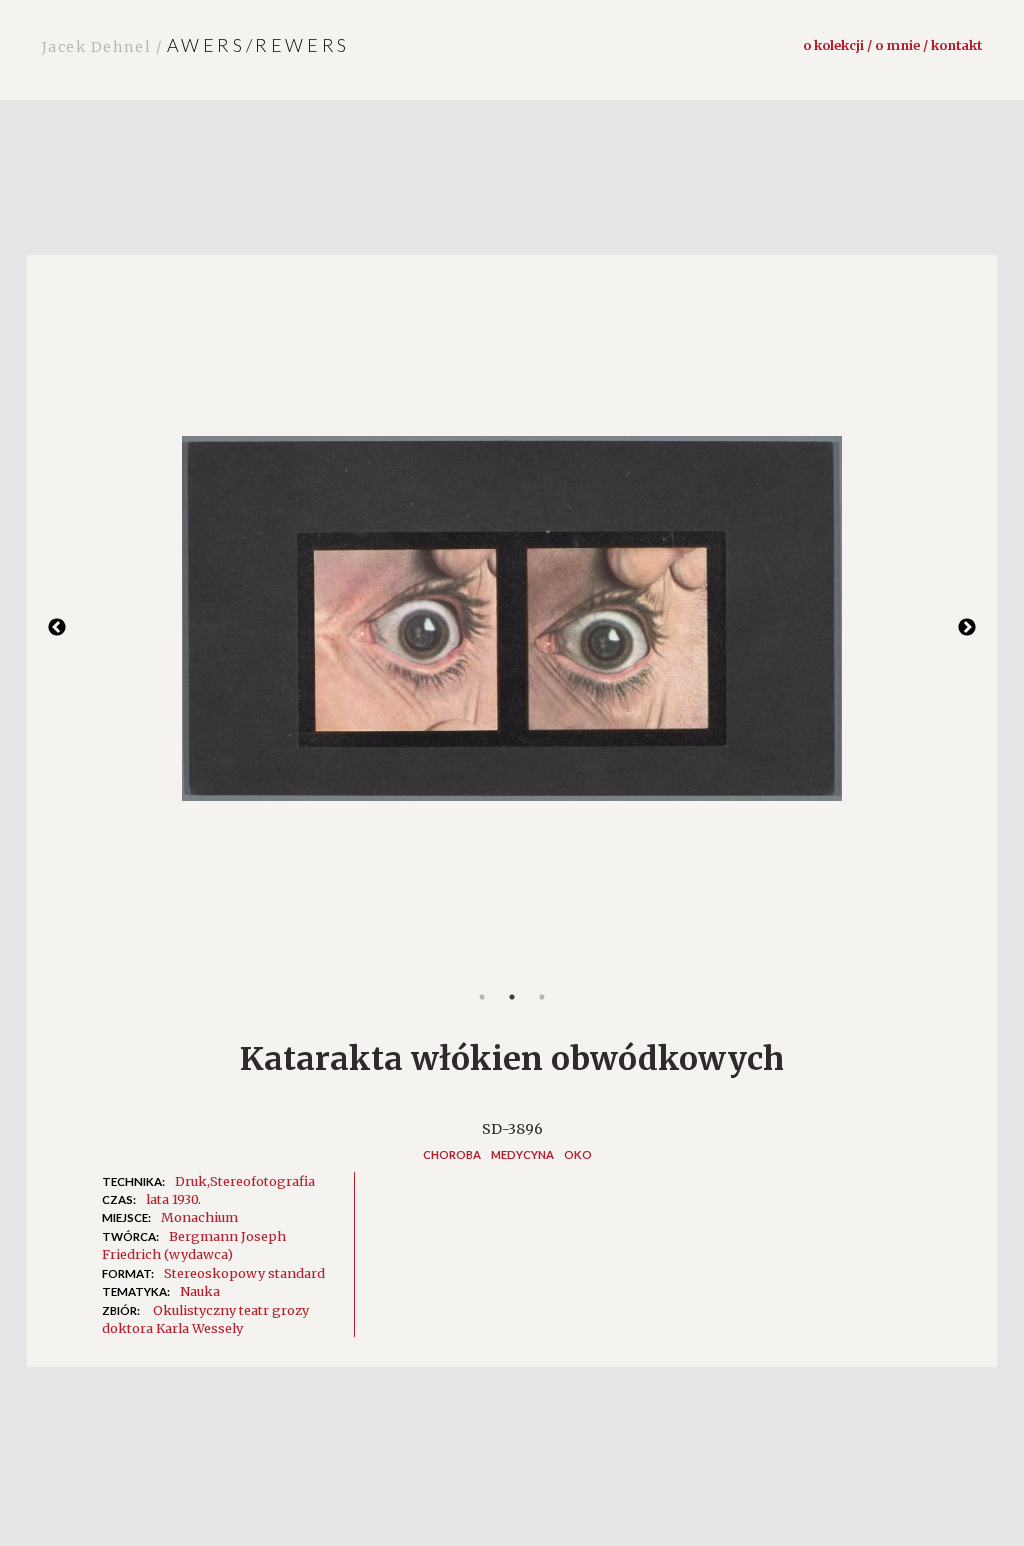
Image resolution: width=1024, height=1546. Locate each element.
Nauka (200, 1291)
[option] (512, 628)
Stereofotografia (262, 1181)
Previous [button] (57, 628)
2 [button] (512, 997)
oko (578, 1154)
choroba (452, 1154)
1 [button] (482, 997)
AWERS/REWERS (196, 45)
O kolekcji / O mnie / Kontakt (892, 45)
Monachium (199, 1217)
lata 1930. (173, 1199)
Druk (191, 1181)
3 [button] (542, 997)
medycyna (522, 1154)
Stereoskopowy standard (244, 1273)
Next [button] (967, 628)
